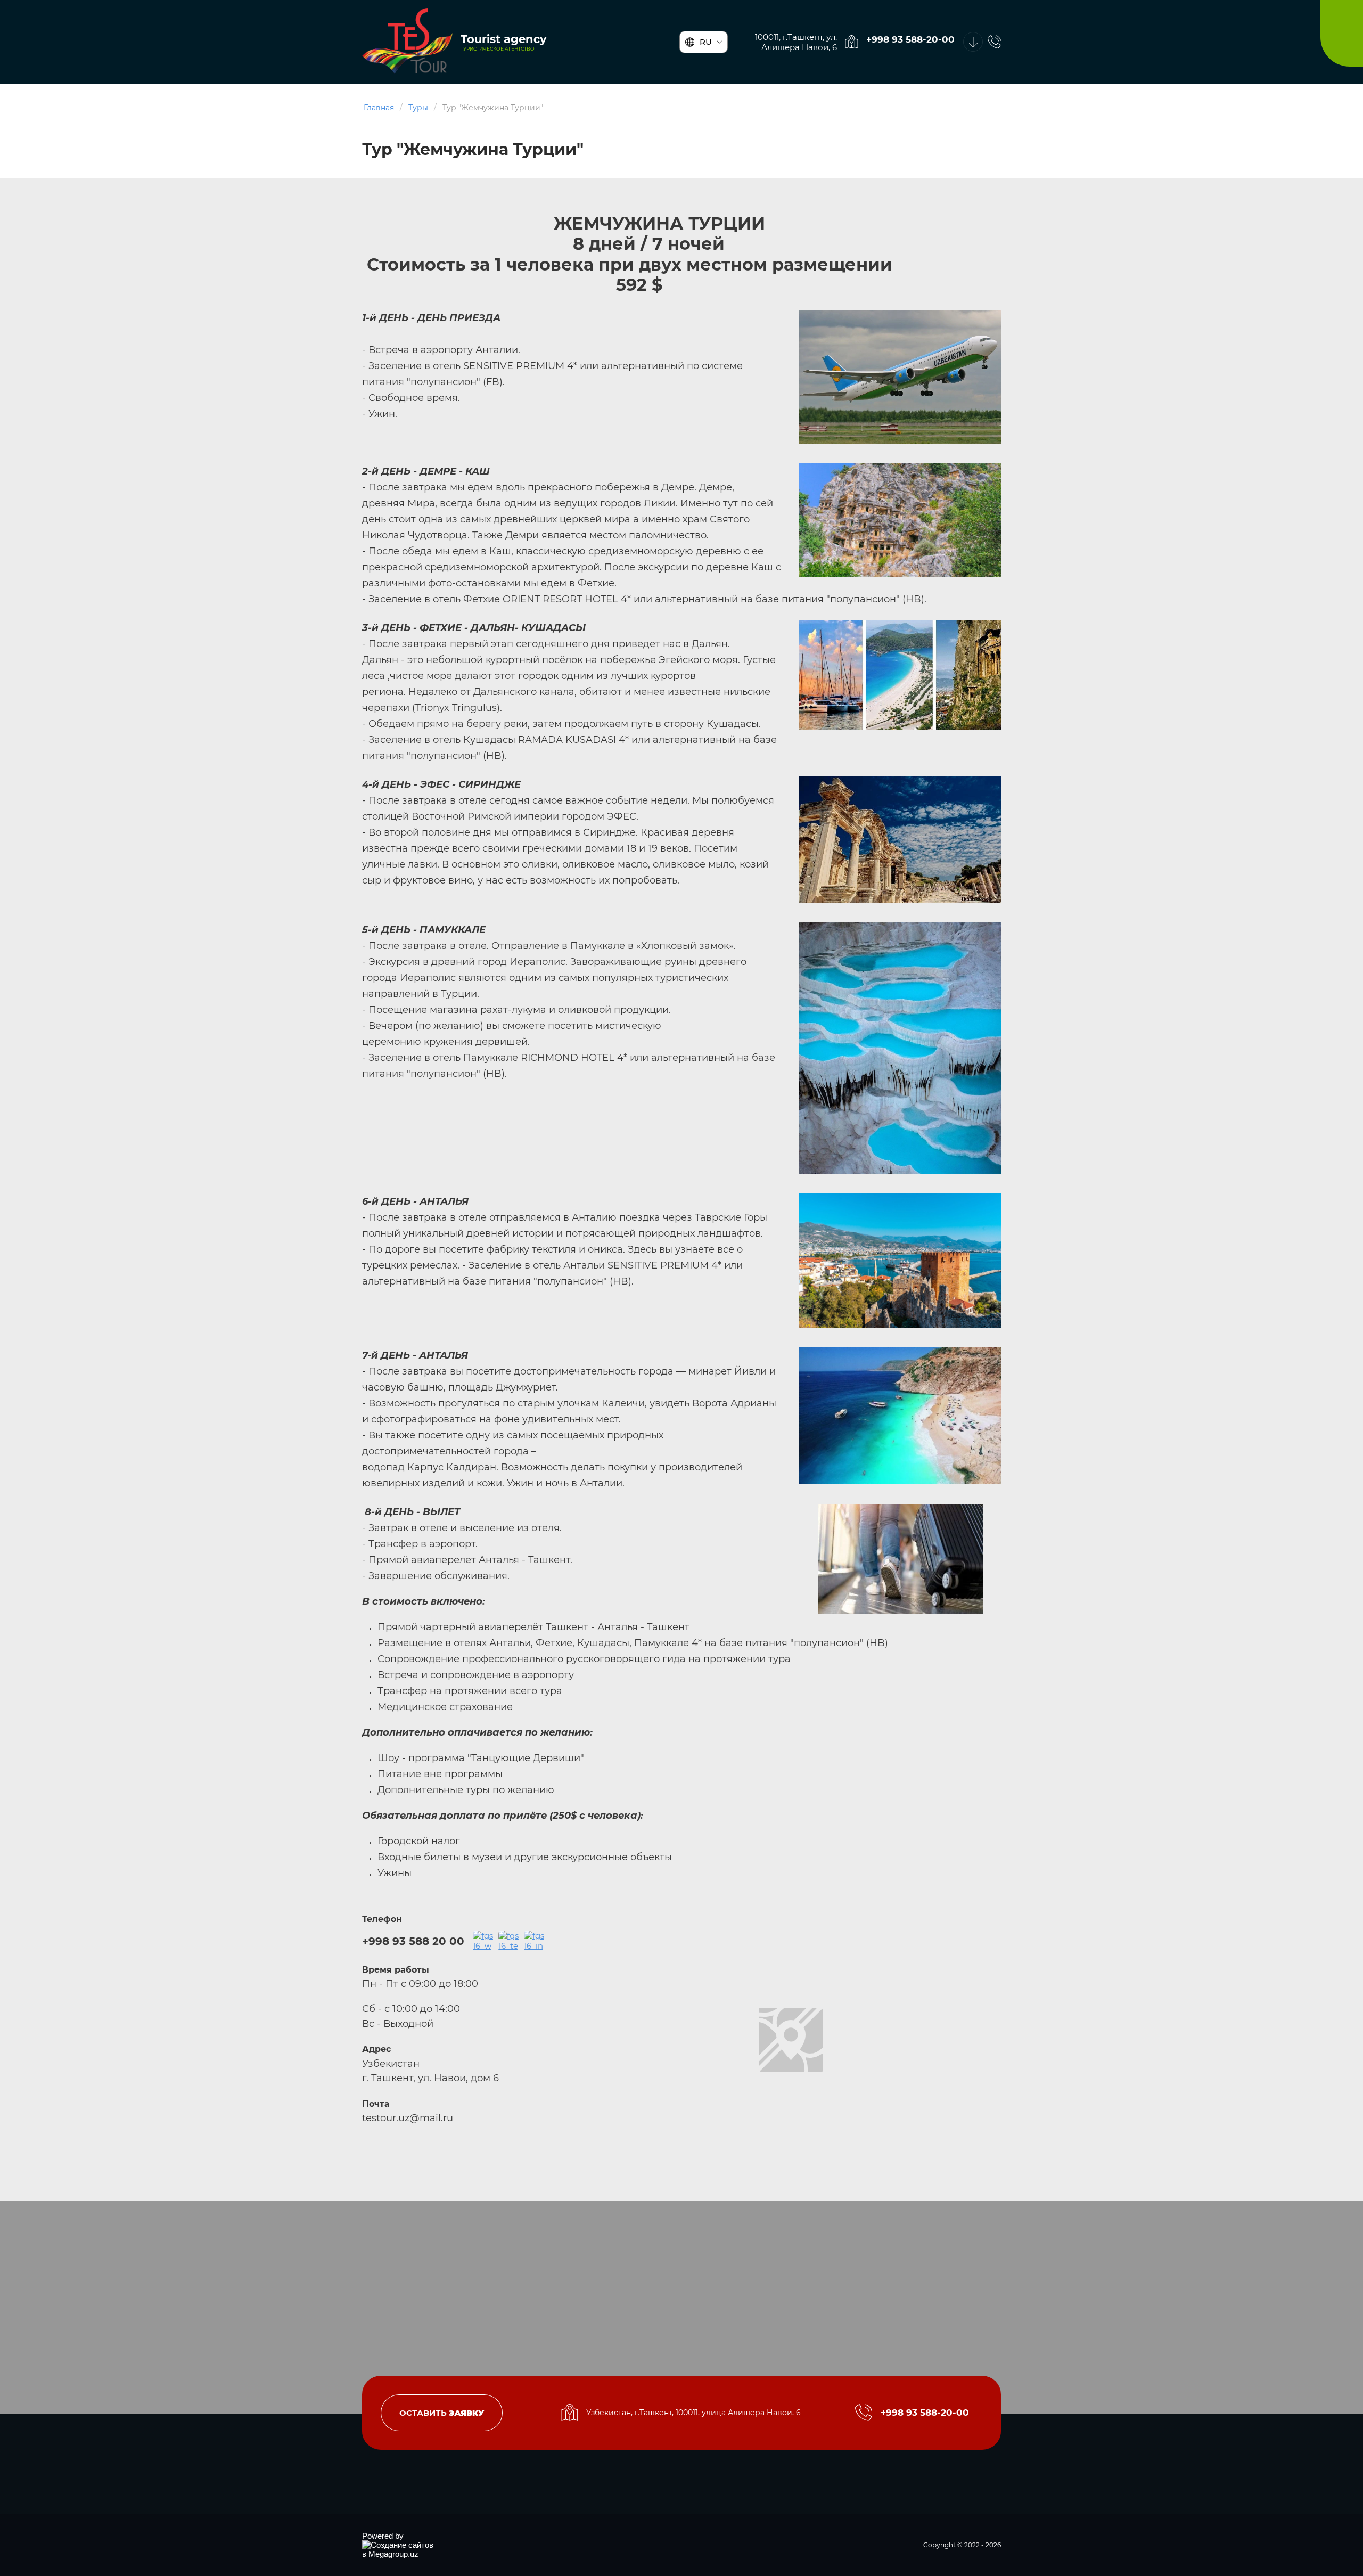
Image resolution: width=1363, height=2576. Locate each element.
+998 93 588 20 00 (413, 1941)
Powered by (383, 2536)
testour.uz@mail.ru (408, 2118)
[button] (442, 2413)
